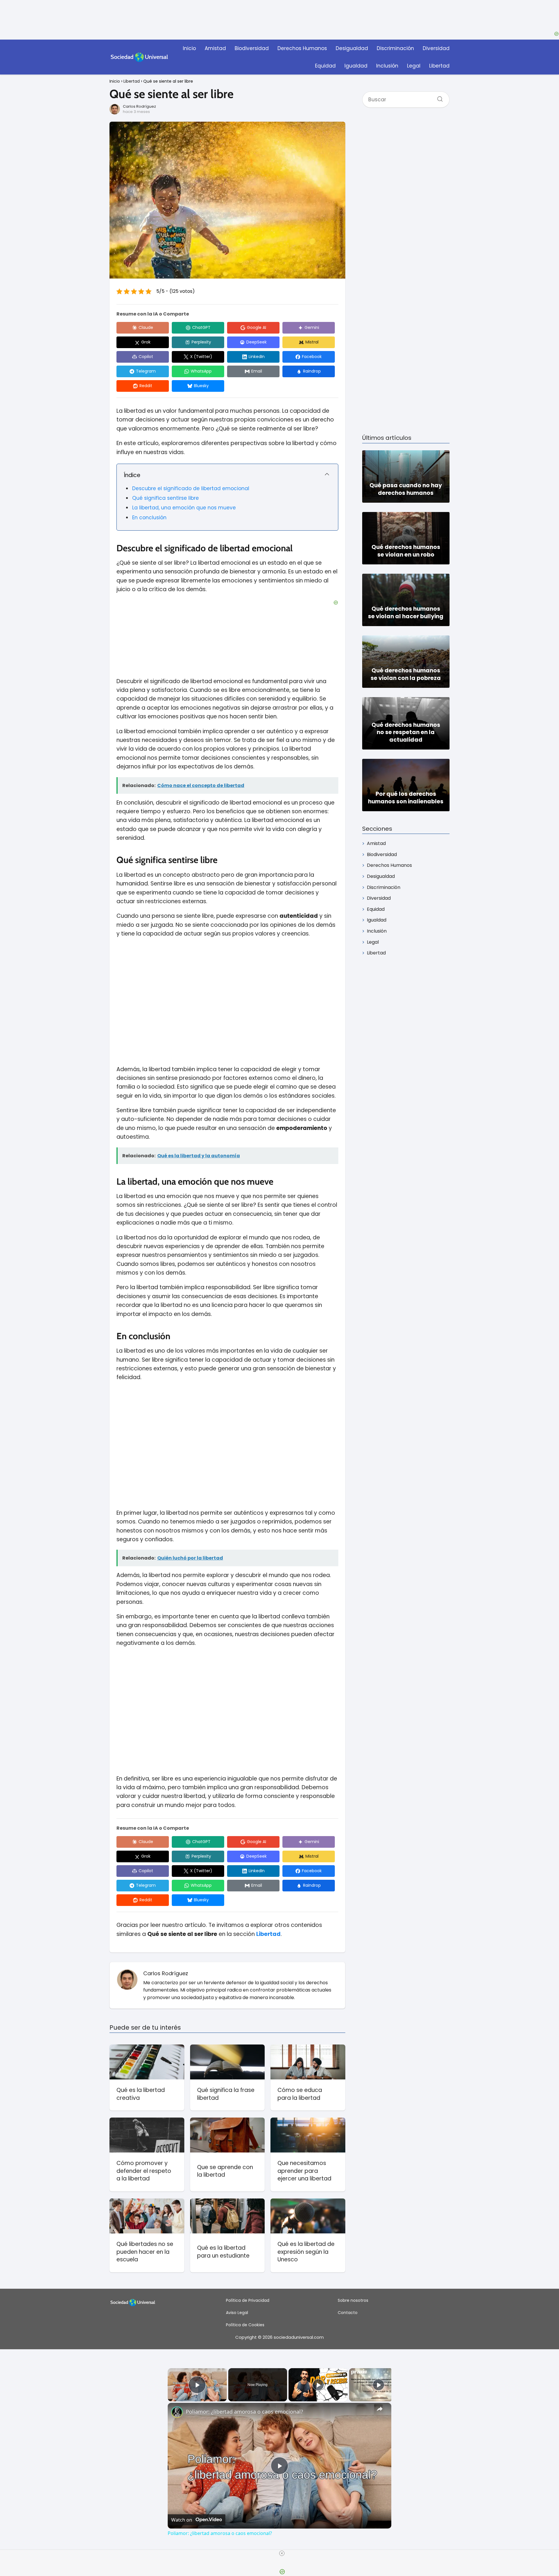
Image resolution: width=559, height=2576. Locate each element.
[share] (380, 2409)
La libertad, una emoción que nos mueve (184, 508)
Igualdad (356, 66)
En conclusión (149, 518)
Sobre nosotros (353, 2300)
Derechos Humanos (302, 48)
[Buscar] (438, 97)
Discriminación (395, 48)
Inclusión (387, 66)
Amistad (215, 48)
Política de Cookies (245, 2325)
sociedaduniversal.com (299, 2337)
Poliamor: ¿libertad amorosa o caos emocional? (244, 2412)
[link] (177, 2412)
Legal (414, 66)
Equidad (325, 66)
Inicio (189, 48)
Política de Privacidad (248, 2300)
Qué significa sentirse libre (166, 498)
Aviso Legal (237, 2313)
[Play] (318, 2385)
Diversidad (436, 48)
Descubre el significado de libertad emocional (191, 488)
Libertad (439, 66)
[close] (282, 2553)
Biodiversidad (252, 48)
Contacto (348, 2313)
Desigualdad (352, 48)
